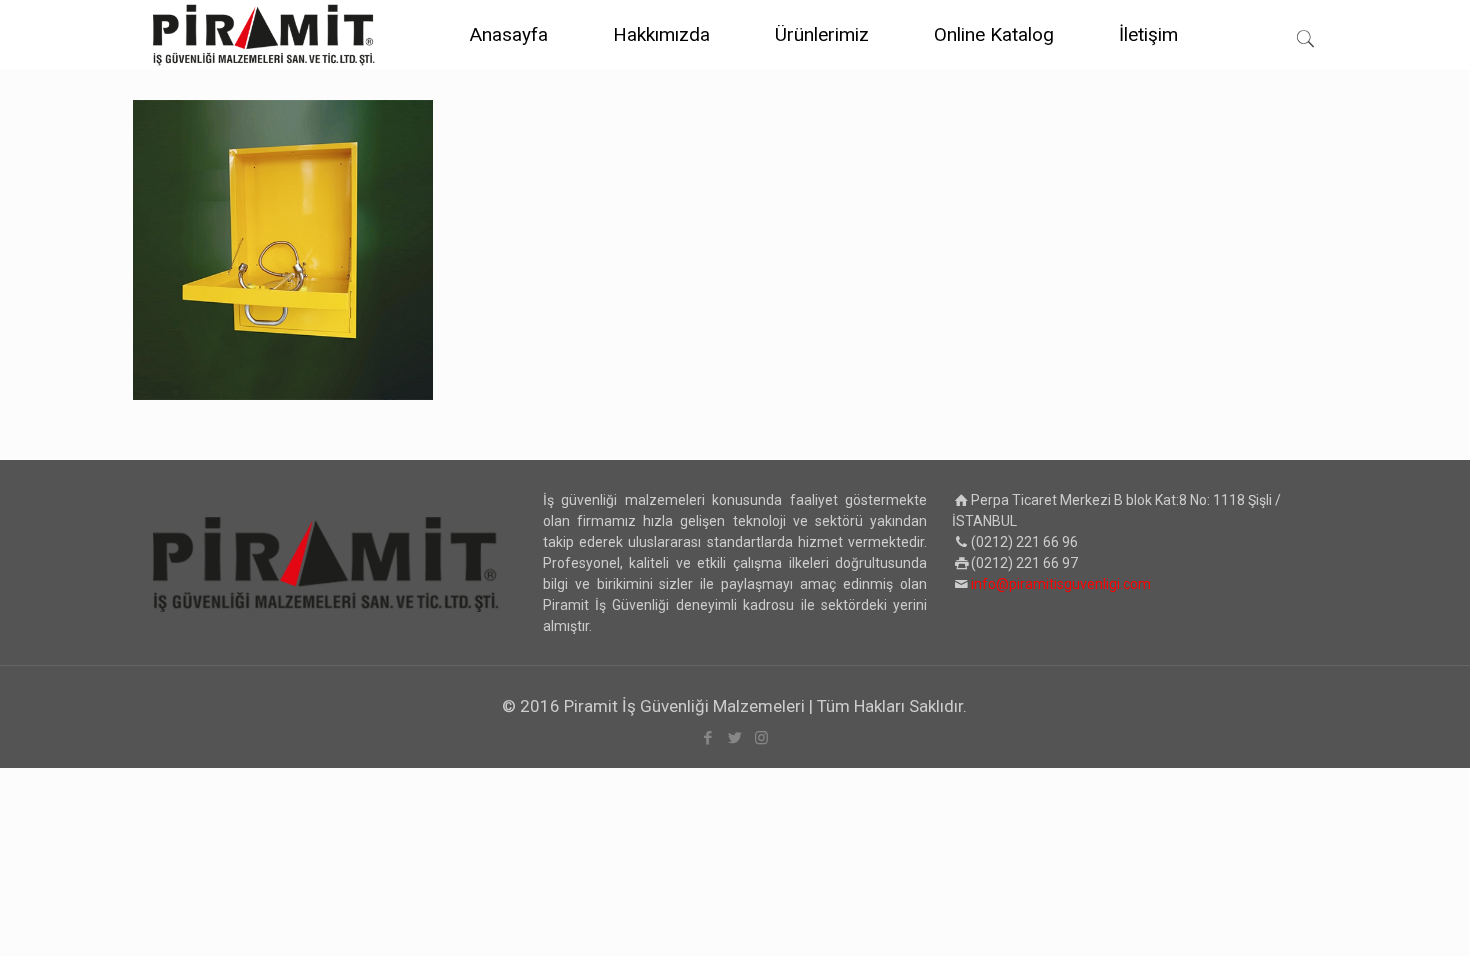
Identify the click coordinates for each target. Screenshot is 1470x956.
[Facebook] (707, 738)
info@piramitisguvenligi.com (1061, 584)
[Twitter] (734, 738)
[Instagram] (761, 738)
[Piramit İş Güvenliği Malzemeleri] (264, 35)
